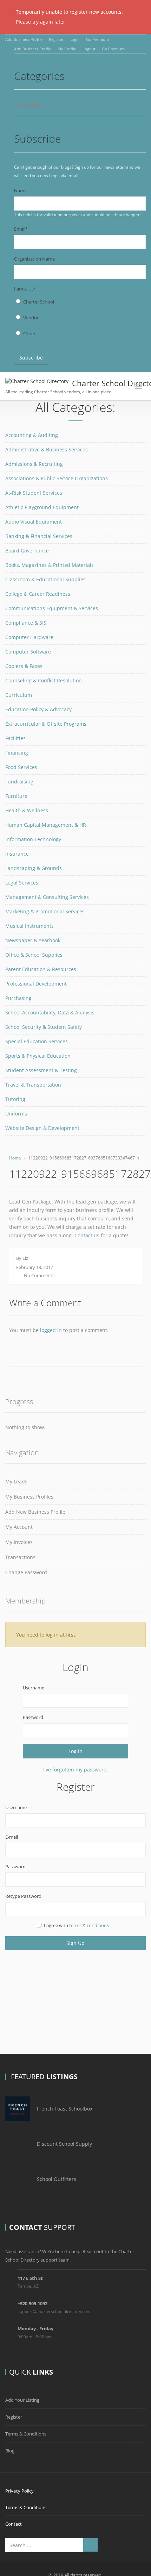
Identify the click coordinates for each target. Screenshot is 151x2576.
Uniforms (16, 1114)
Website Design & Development (42, 1128)
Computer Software (28, 652)
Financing (17, 753)
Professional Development (36, 984)
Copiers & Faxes (24, 666)
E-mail (12, 1837)
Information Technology (33, 839)
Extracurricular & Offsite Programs (46, 724)
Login (75, 39)
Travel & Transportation (33, 1085)
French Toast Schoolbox (65, 2109)
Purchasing (18, 998)
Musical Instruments (29, 926)
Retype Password (23, 1896)
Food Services (21, 767)
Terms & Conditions (26, 2434)
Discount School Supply (64, 2144)
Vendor (31, 318)
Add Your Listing (22, 2400)
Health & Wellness (27, 810)
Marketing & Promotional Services (45, 911)
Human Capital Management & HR (46, 825)
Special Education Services (37, 1041)
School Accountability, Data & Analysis (50, 1012)
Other (29, 333)
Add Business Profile (24, 39)
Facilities (15, 738)
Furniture (16, 796)
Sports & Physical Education (38, 1056)
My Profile (67, 49)
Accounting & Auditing (32, 435)
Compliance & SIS (26, 623)
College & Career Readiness (38, 594)
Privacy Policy (19, 2491)
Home (15, 1158)
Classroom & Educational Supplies (45, 579)
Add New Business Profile (35, 1512)
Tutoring (15, 1099)
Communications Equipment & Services (52, 608)
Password (33, 1717)
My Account (19, 1527)
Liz (25, 1258)
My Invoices (19, 1542)
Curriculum (19, 695)
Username (34, 1688)
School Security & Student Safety (44, 1027)
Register (56, 39)
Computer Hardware (29, 637)
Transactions (20, 1557)
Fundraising (19, 781)
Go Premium (97, 39)
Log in (75, 1751)
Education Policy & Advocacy (38, 709)
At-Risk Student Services (34, 493)
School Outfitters (57, 2179)
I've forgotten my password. (76, 1770)
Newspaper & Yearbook (33, 940)
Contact (14, 2524)
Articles (28, 105)
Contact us (87, 1235)
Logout (89, 49)
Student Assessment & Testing (41, 1070)
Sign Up (75, 1943)
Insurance (17, 854)
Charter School (39, 302)
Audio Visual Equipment (34, 522)
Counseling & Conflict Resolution (44, 680)
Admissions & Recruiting (34, 464)
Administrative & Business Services (47, 449)
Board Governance (27, 551)
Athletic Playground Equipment (42, 507)
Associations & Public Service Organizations (57, 478)
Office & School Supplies (34, 955)
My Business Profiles (29, 1497)
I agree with (76, 1925)
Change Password (26, 1572)
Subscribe (31, 358)
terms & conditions (89, 1925)
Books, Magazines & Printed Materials (50, 565)
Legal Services (22, 883)
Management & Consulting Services (47, 897)
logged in (51, 1330)
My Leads (16, 1481)
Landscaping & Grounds (34, 868)
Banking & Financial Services (39, 536)
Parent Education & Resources (41, 969)
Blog (10, 2451)
